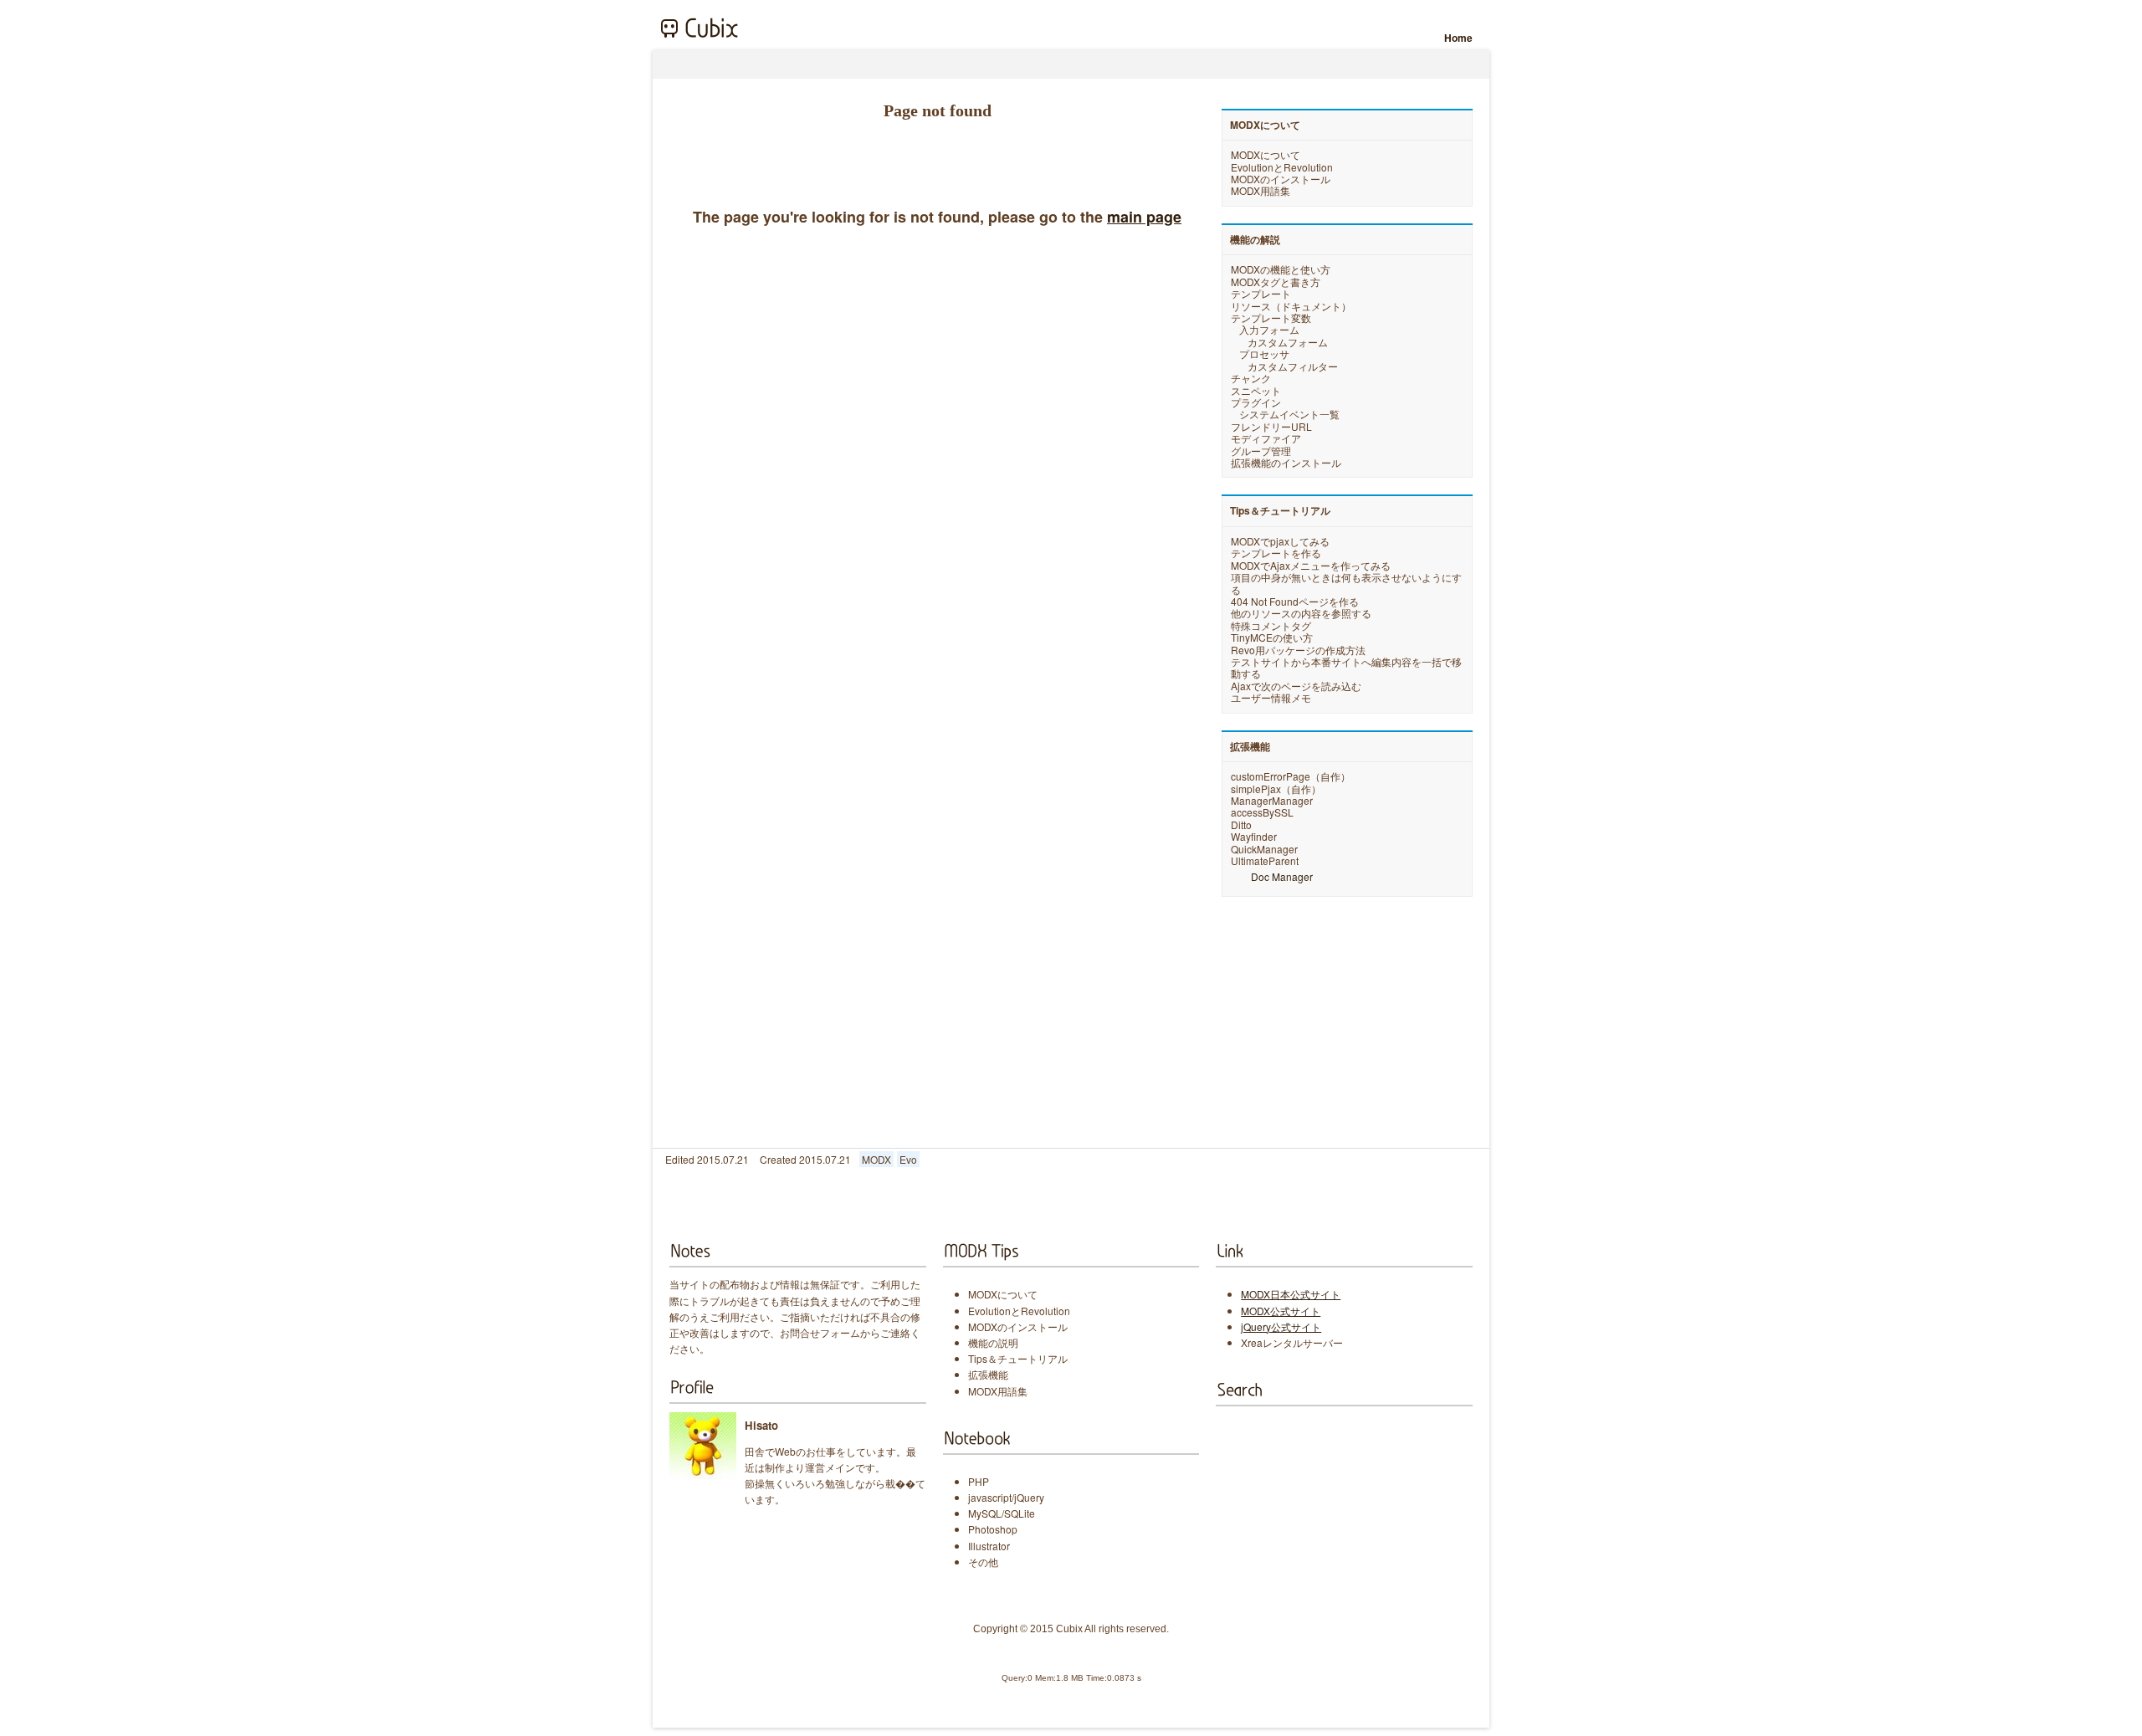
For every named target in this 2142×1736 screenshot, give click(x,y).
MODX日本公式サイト (1291, 1294)
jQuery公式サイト (1281, 1326)
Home (1458, 38)
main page (1144, 217)
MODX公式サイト (1281, 1311)
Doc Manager (1282, 876)
